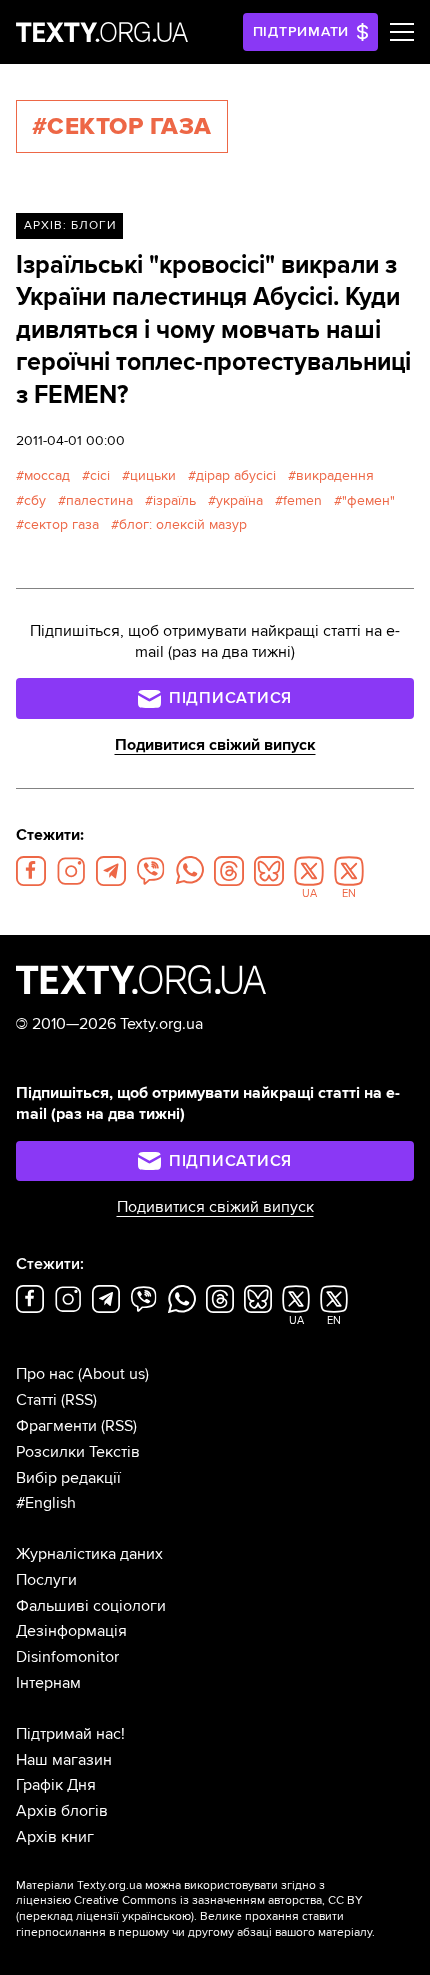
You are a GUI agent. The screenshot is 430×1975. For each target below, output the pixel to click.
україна (239, 500)
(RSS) (79, 1400)
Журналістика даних (89, 1554)
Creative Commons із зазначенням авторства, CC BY (218, 1900)
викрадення (335, 475)
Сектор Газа (61, 524)
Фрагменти (56, 1426)
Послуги (46, 1580)
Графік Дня (56, 1785)
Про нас (45, 1374)
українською (156, 1916)
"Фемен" (368, 500)
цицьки (153, 475)
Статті (36, 1400)
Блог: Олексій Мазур (183, 524)
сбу (35, 500)
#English (46, 1503)
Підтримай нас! (70, 1734)
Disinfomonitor (67, 1657)
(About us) (113, 1374)
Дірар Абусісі (236, 475)
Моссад (47, 475)
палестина (99, 500)
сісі (100, 475)
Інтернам (48, 1683)
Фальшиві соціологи (91, 1606)
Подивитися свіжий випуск (215, 745)
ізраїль (174, 500)
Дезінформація (71, 1631)
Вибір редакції (68, 1478)
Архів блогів (62, 1811)
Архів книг (55, 1837)
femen (302, 500)
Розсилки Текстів (78, 1452)
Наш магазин (64, 1760)
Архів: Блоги (70, 225)
